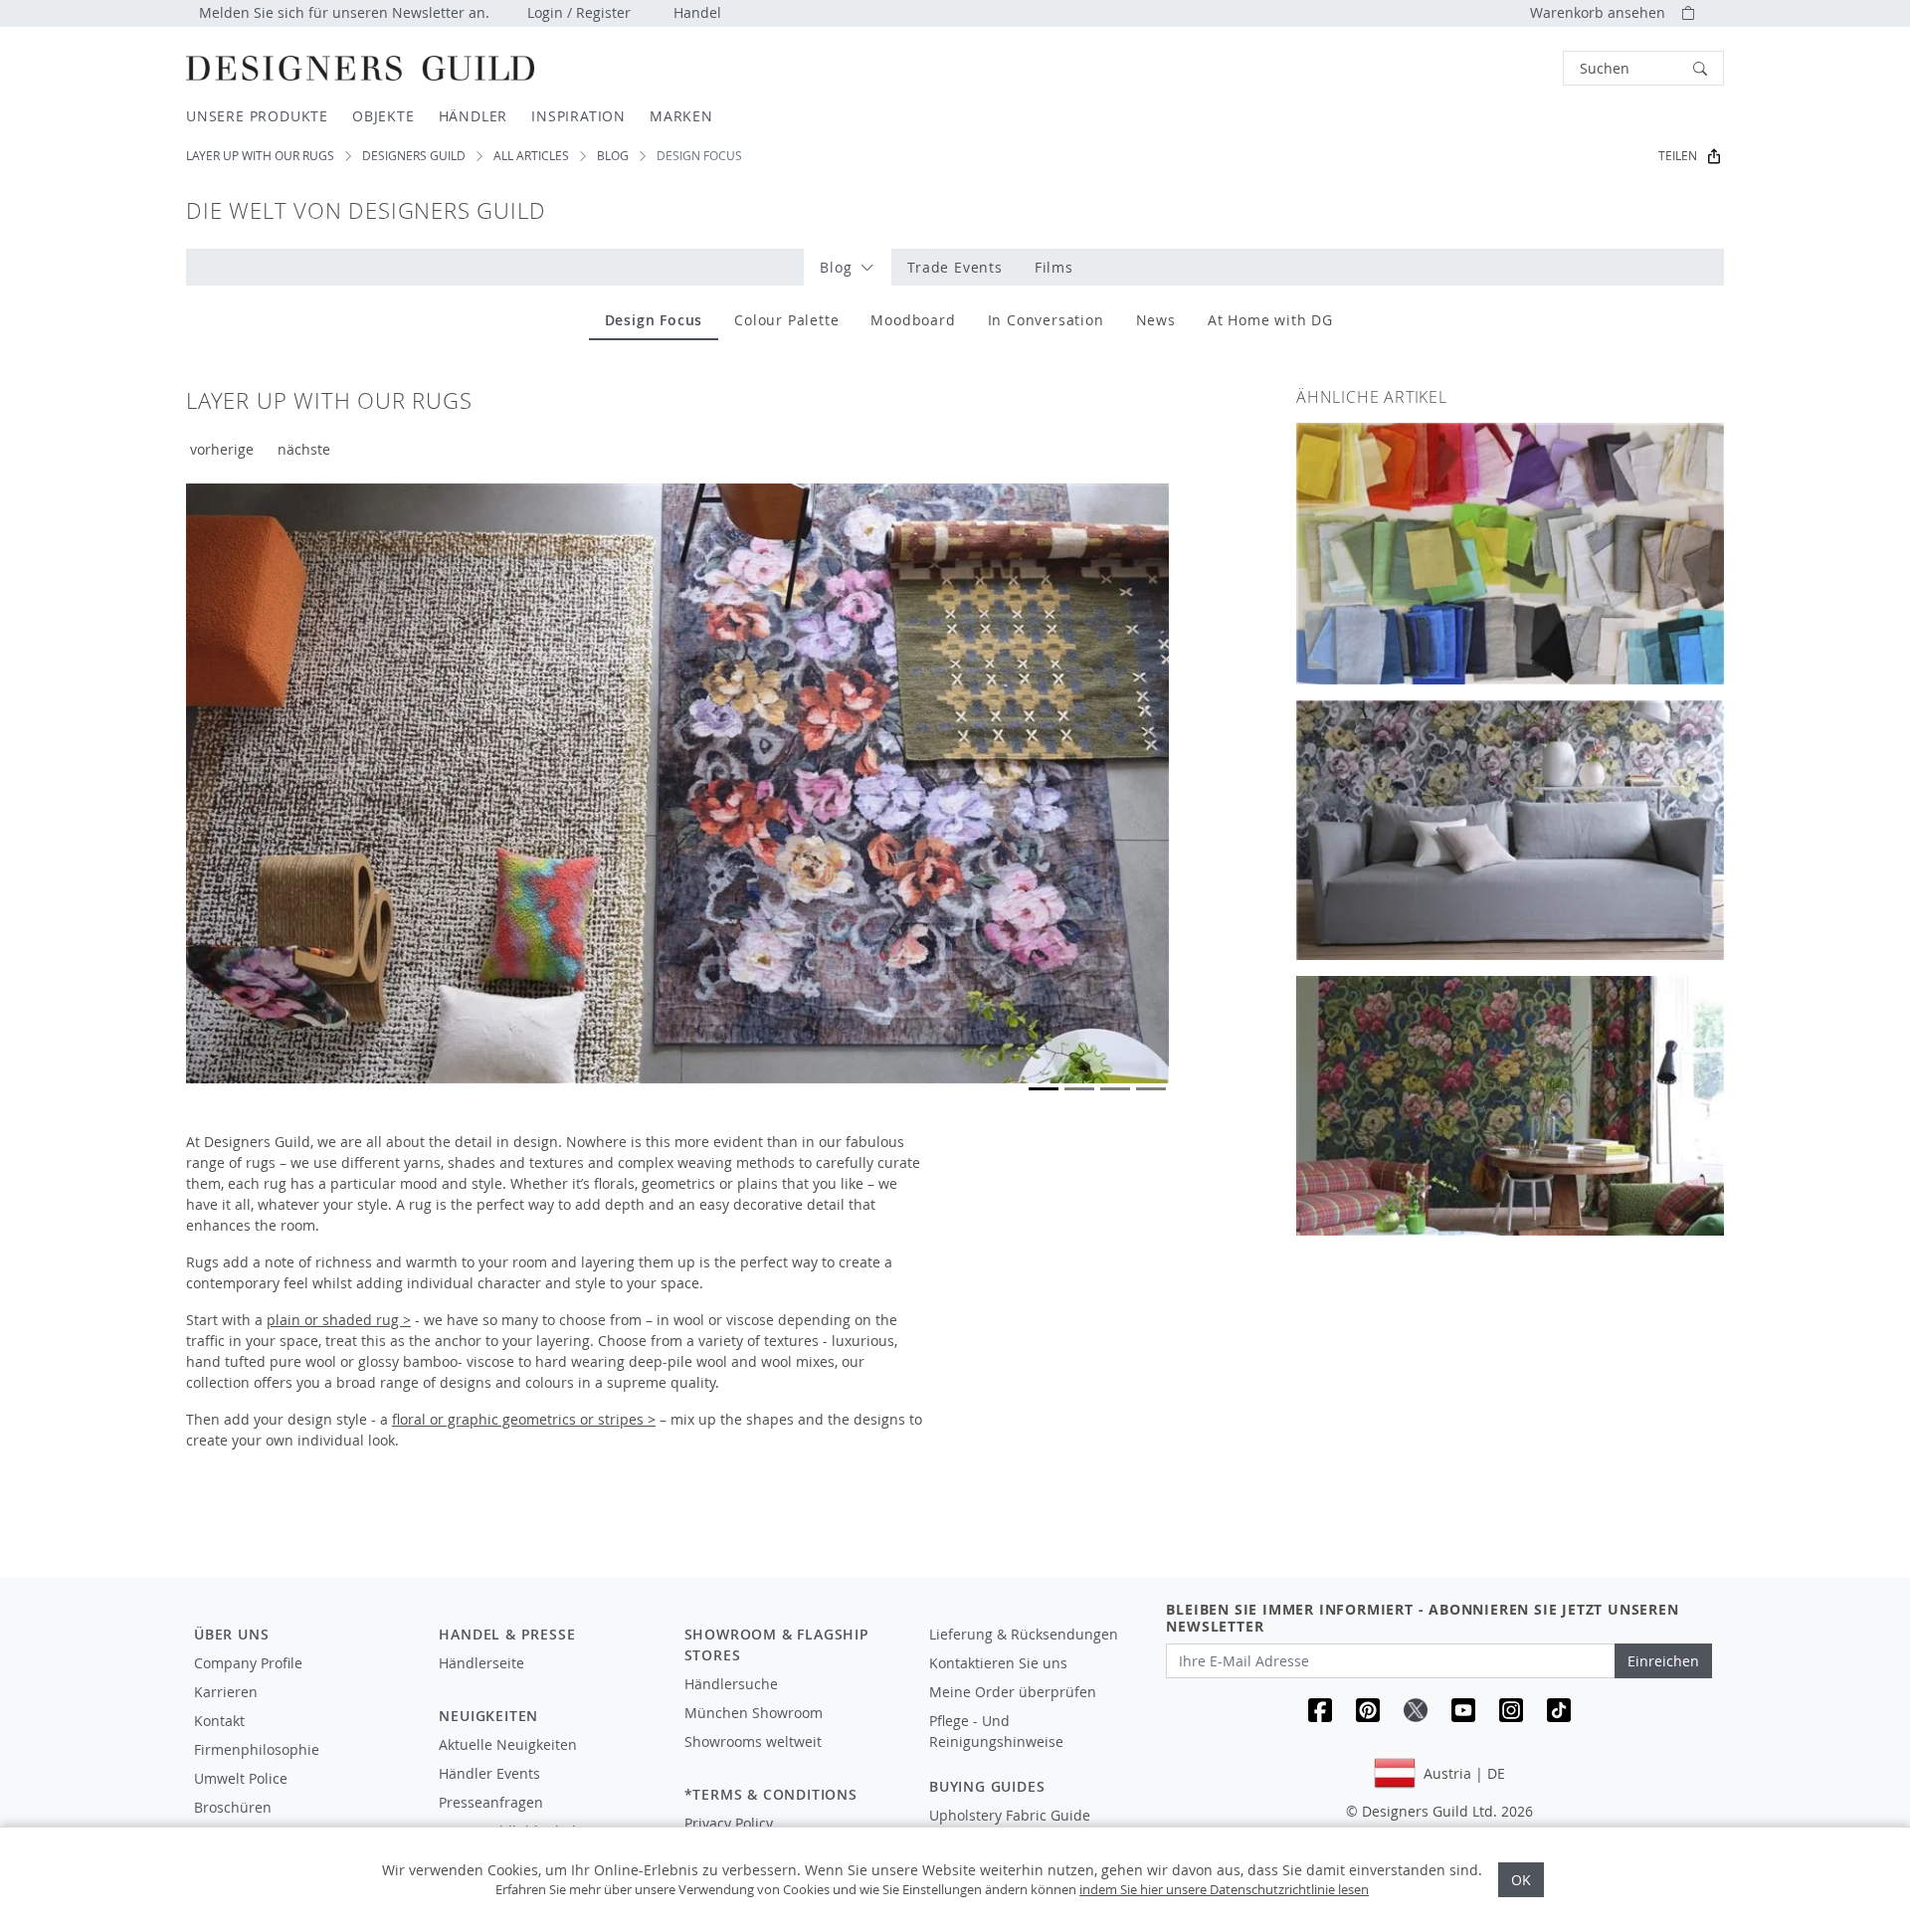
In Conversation (1046, 320)
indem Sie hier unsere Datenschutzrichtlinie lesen (1224, 1889)
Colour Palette (786, 320)
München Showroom (754, 1713)
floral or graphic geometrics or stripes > (524, 1419)
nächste (304, 449)
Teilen (1678, 156)
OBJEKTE (383, 116)
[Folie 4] (1151, 1089)
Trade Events (955, 267)
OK (1521, 1880)
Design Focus (654, 320)
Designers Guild (414, 156)
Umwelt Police (241, 1778)
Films (1054, 267)
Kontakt (219, 1721)
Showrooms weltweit (753, 1741)
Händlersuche (731, 1684)
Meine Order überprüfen (1013, 1692)
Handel (697, 12)
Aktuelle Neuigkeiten (508, 1744)
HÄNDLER (474, 116)
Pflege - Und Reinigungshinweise (996, 1731)
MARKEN (681, 116)
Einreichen (1663, 1661)
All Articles (531, 156)
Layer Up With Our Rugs (260, 156)
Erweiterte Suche (1518, 68)
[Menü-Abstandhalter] (547, 1681)
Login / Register (579, 12)
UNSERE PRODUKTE (257, 116)
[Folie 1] (1044, 1089)
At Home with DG (1270, 320)
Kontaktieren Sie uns (998, 1663)
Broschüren (233, 1807)
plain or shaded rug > (339, 1320)
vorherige (222, 449)
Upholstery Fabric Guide (1010, 1815)
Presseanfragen (491, 1802)
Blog (613, 156)
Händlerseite (481, 1663)
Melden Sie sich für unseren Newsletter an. (344, 12)
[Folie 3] (1115, 1089)
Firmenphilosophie (257, 1749)
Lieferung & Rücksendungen (1024, 1634)
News (1156, 320)
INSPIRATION (578, 116)
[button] (1643, 68)
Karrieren (226, 1692)
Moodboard (913, 320)
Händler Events (489, 1773)
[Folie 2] (1079, 1089)
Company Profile (248, 1663)
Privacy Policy (729, 1823)
